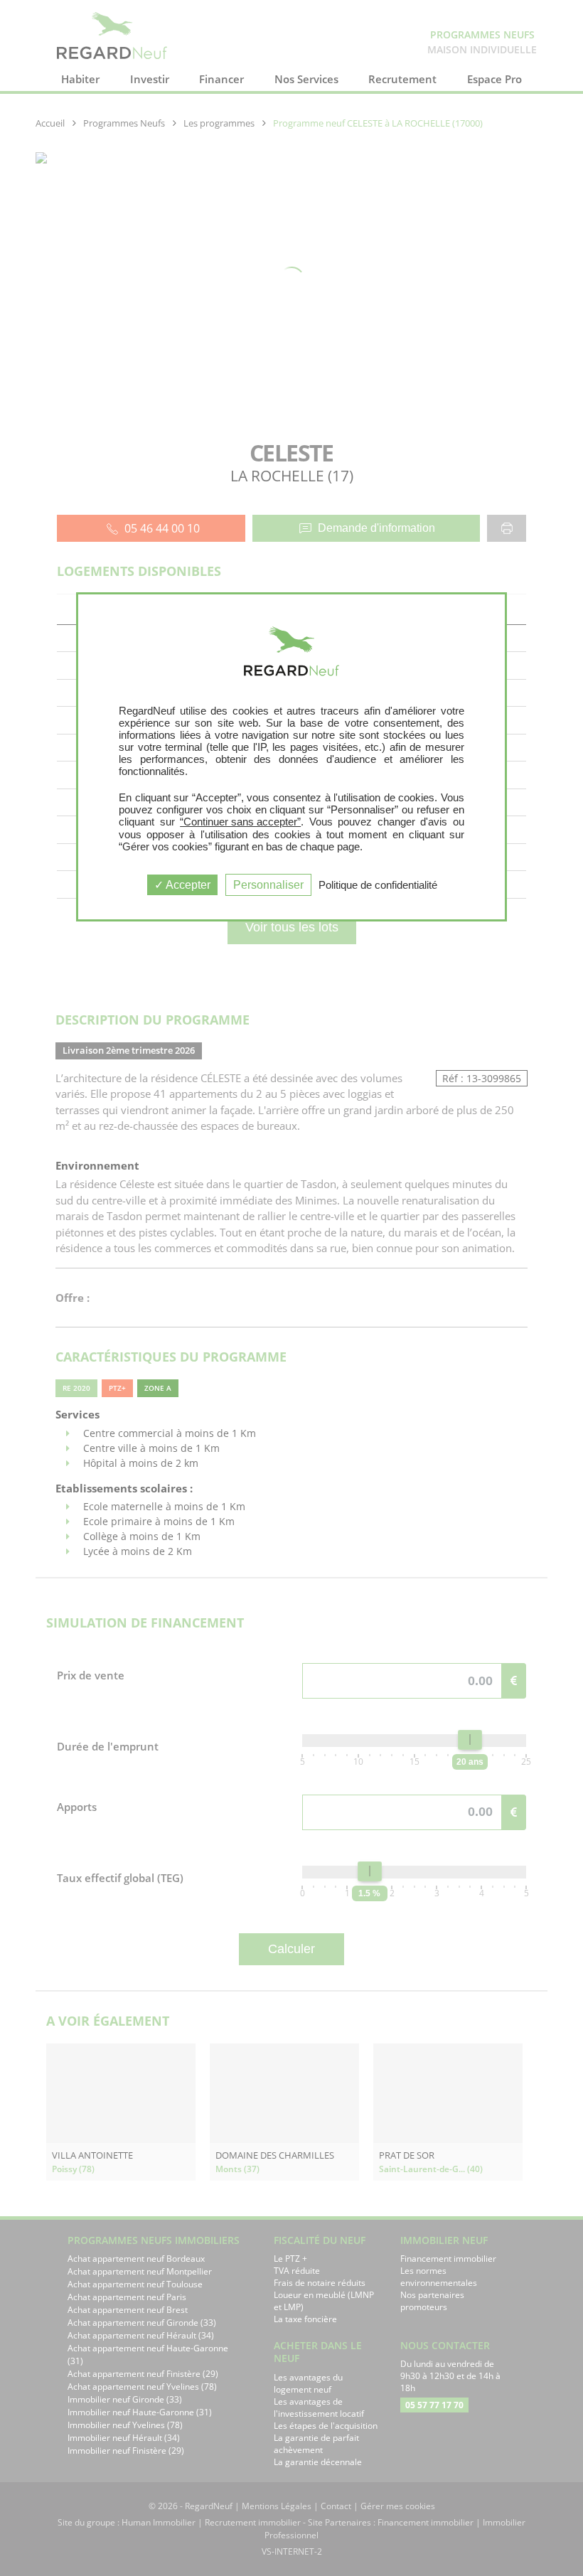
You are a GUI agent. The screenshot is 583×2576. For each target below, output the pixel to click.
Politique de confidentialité (378, 885)
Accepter (187, 885)
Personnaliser (268, 885)
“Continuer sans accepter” (240, 822)
